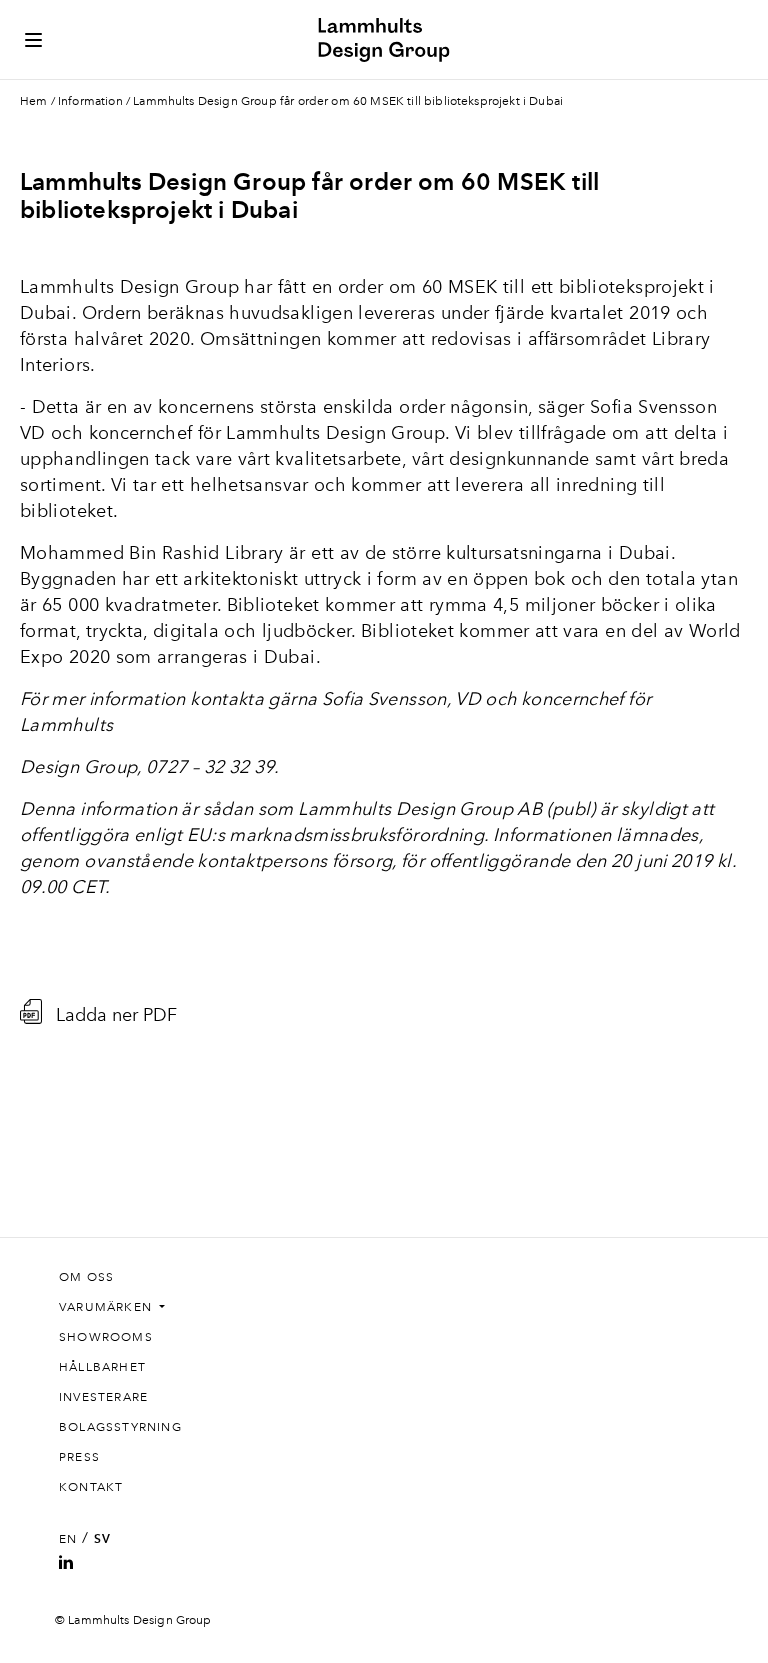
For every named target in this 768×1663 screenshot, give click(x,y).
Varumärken (107, 1307)
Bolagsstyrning (120, 1427)
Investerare (103, 1397)
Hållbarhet (102, 1367)
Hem (33, 101)
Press (79, 1457)
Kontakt (91, 1487)
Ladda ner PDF (116, 1014)
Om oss (86, 1277)
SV (102, 1539)
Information (90, 101)
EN (68, 1539)
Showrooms (106, 1337)
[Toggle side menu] (33, 40)
